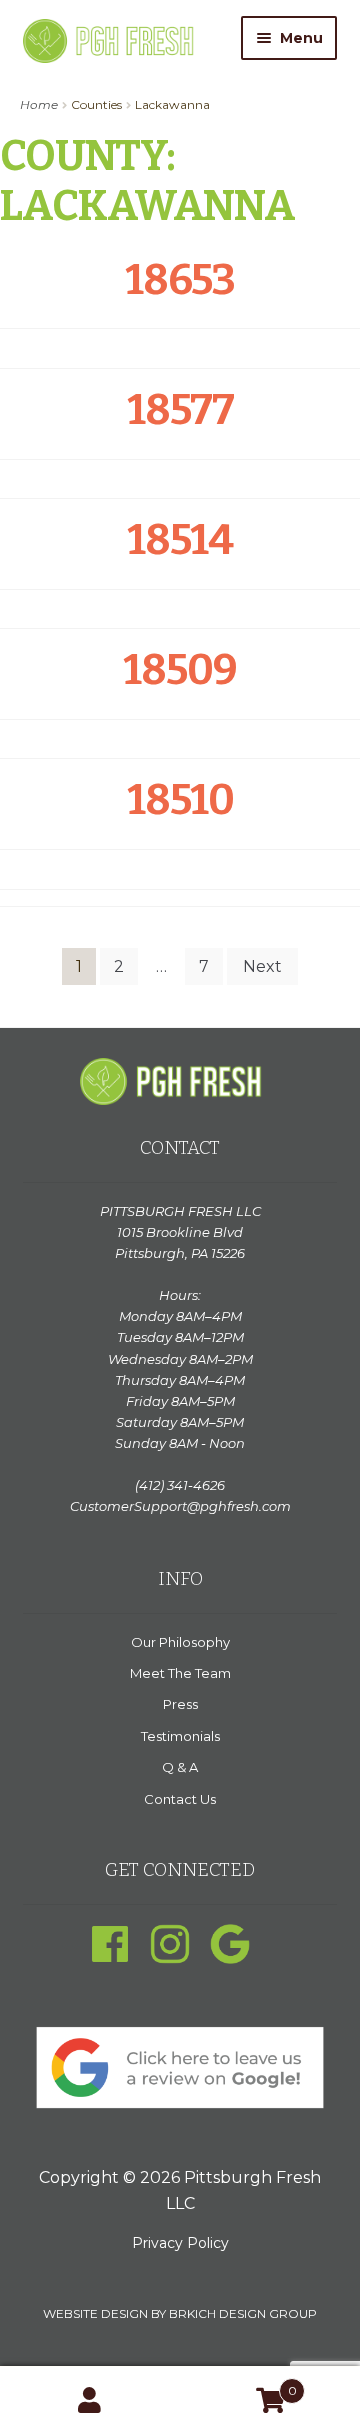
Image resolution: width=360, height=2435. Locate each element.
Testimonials (180, 1736)
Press (180, 1704)
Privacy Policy (180, 2243)
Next (262, 966)
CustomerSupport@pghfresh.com (180, 1506)
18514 (180, 540)
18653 (180, 280)
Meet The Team (180, 1673)
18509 (180, 670)
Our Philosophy (180, 1642)
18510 (180, 800)
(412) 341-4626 (180, 1485)
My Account (90, 2401)
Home (39, 104)
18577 (180, 410)
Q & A (180, 1767)
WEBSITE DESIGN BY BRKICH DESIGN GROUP (180, 2313)
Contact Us (180, 1799)
